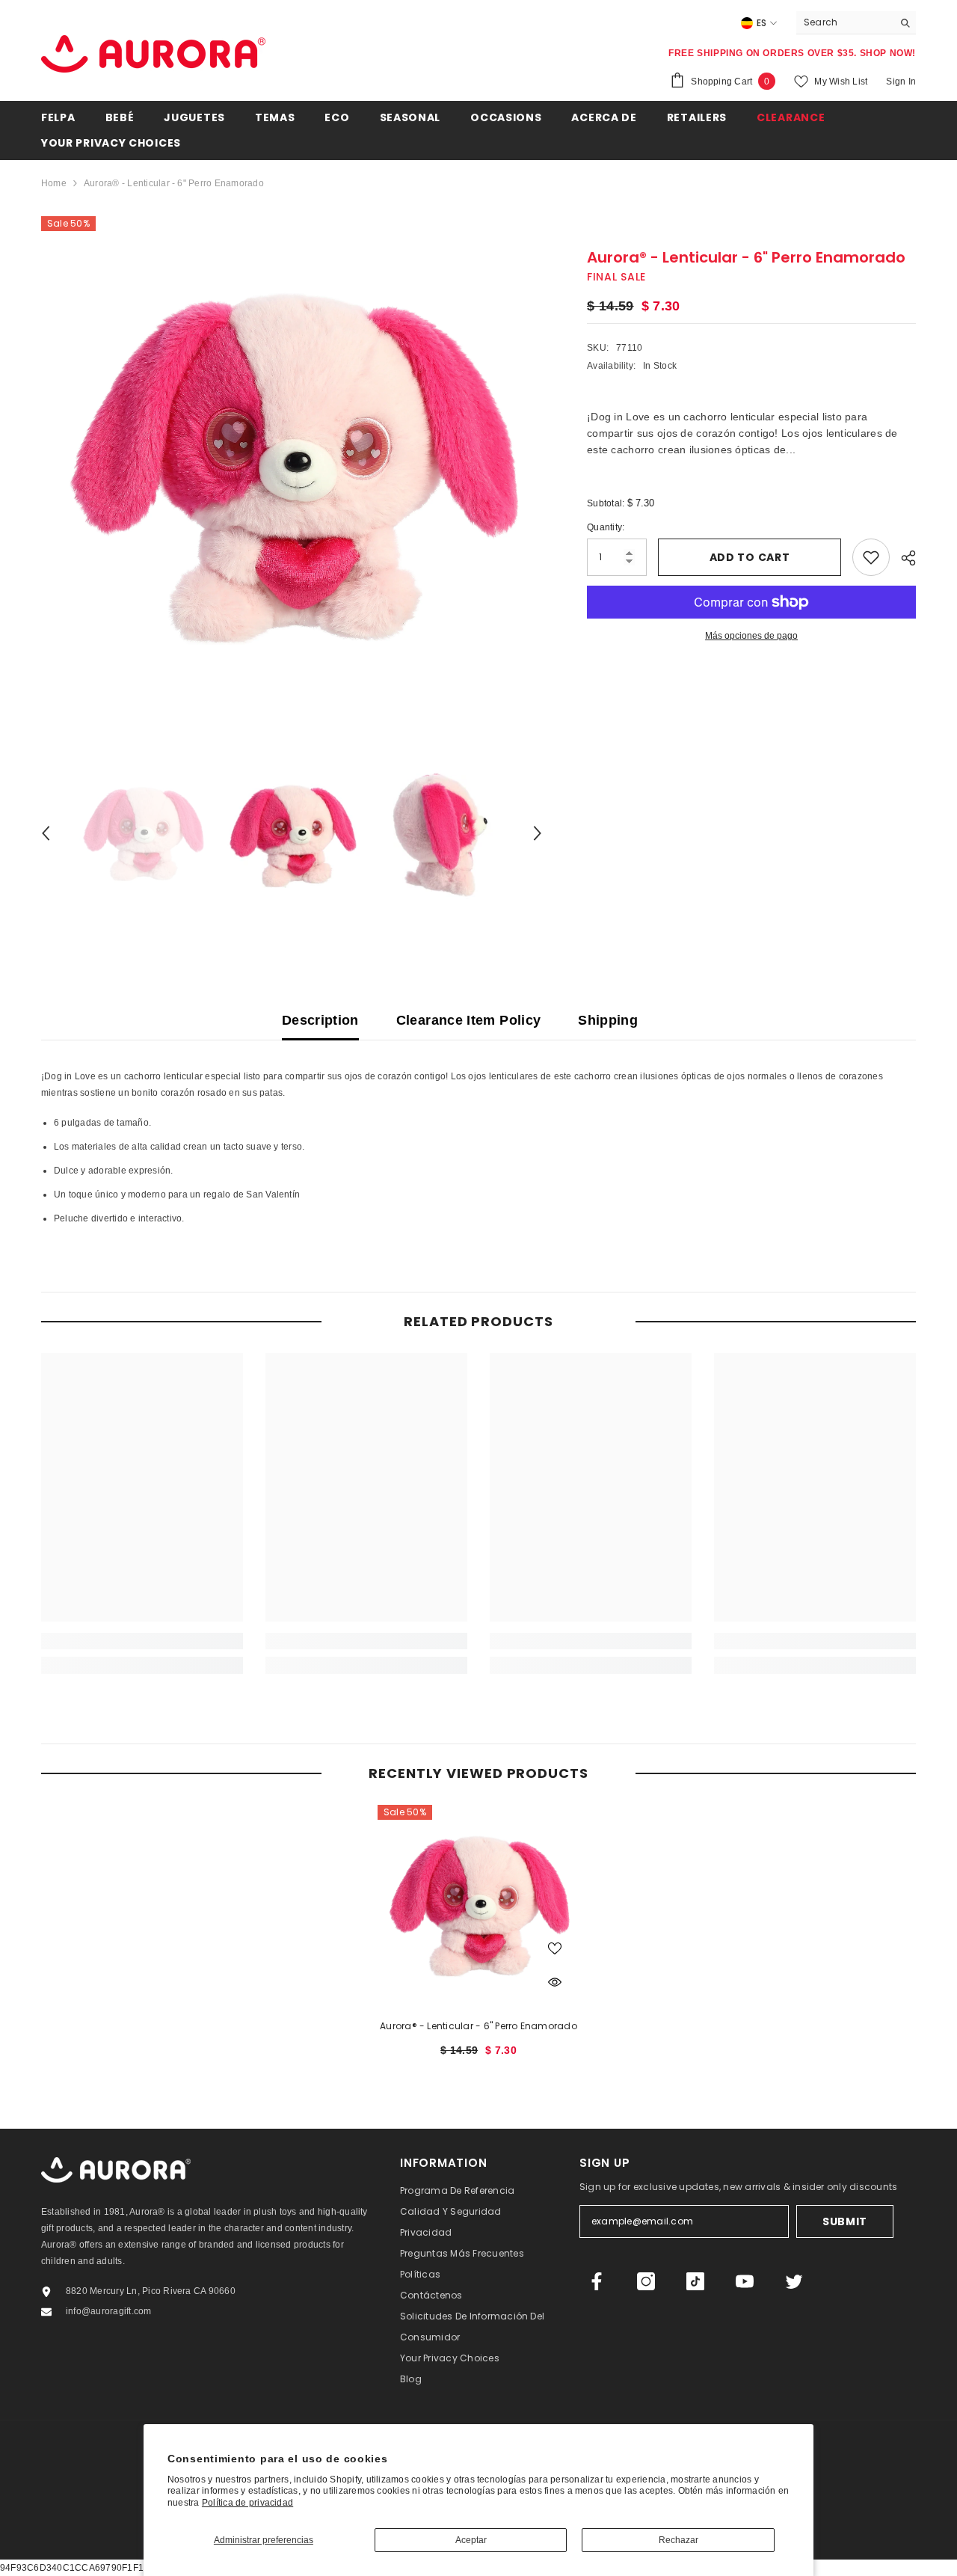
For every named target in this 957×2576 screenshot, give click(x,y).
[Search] (856, 23)
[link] (142, 1641)
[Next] (538, 833)
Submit (845, 2221)
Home (54, 183)
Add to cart (750, 557)
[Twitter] (794, 2281)
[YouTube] (745, 2281)
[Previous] (46, 833)
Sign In (901, 82)
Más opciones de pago (751, 636)
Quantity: (606, 527)
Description (320, 1020)
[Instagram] (646, 2281)
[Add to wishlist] (871, 557)
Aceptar (471, 2540)
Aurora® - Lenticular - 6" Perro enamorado (478, 2026)
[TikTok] (695, 2281)
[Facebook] (597, 2281)
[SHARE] (903, 558)
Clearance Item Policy (469, 1020)
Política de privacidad (247, 2503)
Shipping (608, 1020)
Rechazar (678, 2540)
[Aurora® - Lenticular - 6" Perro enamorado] (478, 1906)
